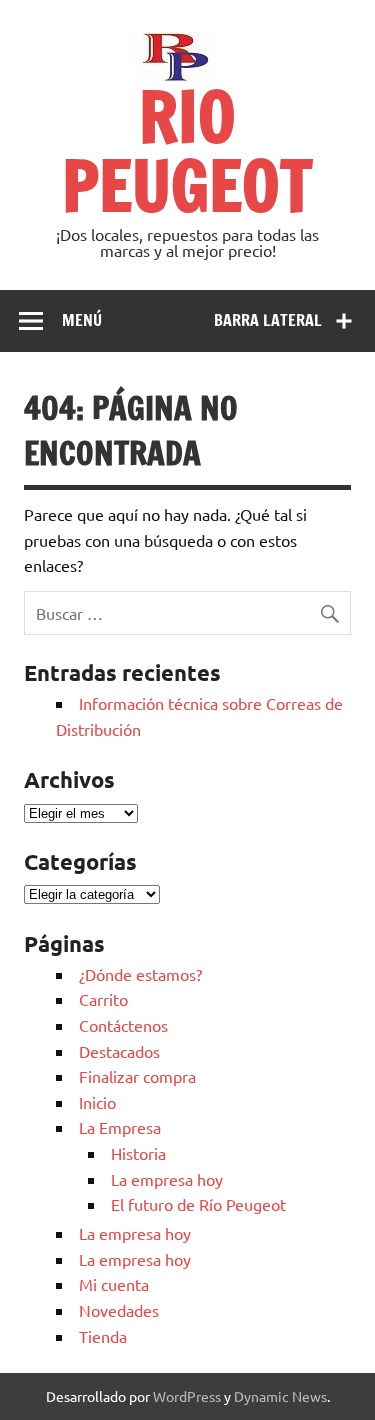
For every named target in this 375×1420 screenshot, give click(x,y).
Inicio (97, 1102)
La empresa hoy (167, 1179)
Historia (138, 1153)
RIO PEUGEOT (187, 150)
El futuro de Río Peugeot (198, 1204)
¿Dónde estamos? (140, 974)
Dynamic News (280, 1396)
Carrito (103, 999)
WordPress (187, 1396)
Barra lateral (268, 320)
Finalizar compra (137, 1076)
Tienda (103, 1336)
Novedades (119, 1310)
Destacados (119, 1051)
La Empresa (120, 1127)
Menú (82, 320)
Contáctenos (123, 1025)
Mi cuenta (114, 1284)
